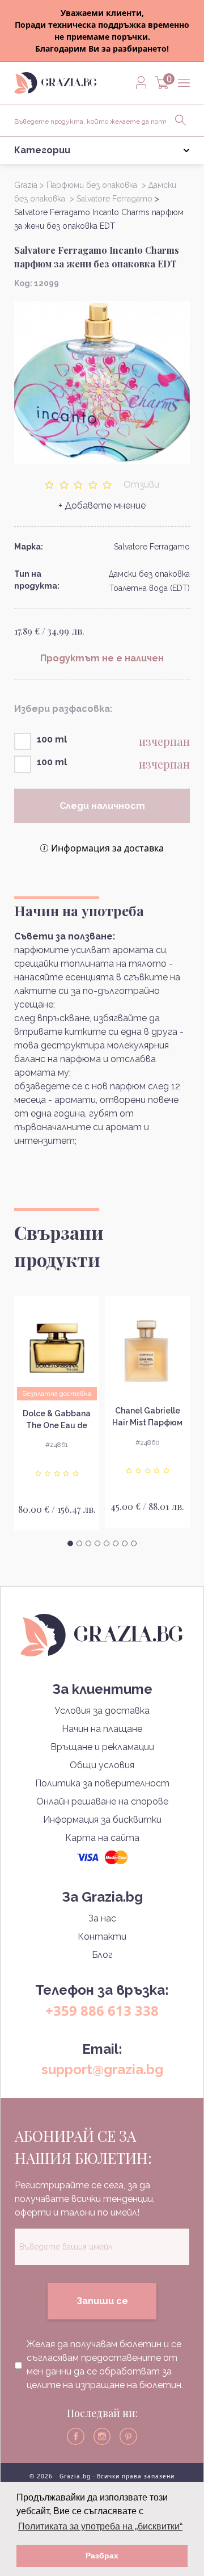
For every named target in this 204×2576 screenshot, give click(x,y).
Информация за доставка (107, 848)
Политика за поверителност (102, 1783)
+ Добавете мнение (102, 505)
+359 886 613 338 (102, 2010)
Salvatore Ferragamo (152, 547)
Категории (42, 150)
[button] (70, 1543)
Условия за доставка (102, 1711)
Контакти (102, 1937)
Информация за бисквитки (102, 1820)
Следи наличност (102, 806)
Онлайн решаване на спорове (102, 1801)
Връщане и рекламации (102, 1747)
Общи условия (102, 1765)
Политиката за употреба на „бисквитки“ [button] (100, 2526)
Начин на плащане (102, 1729)
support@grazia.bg (102, 2069)
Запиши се (102, 2301)
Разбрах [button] (102, 2556)
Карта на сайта (102, 1838)
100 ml (52, 739)
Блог (102, 1955)
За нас (102, 1918)
